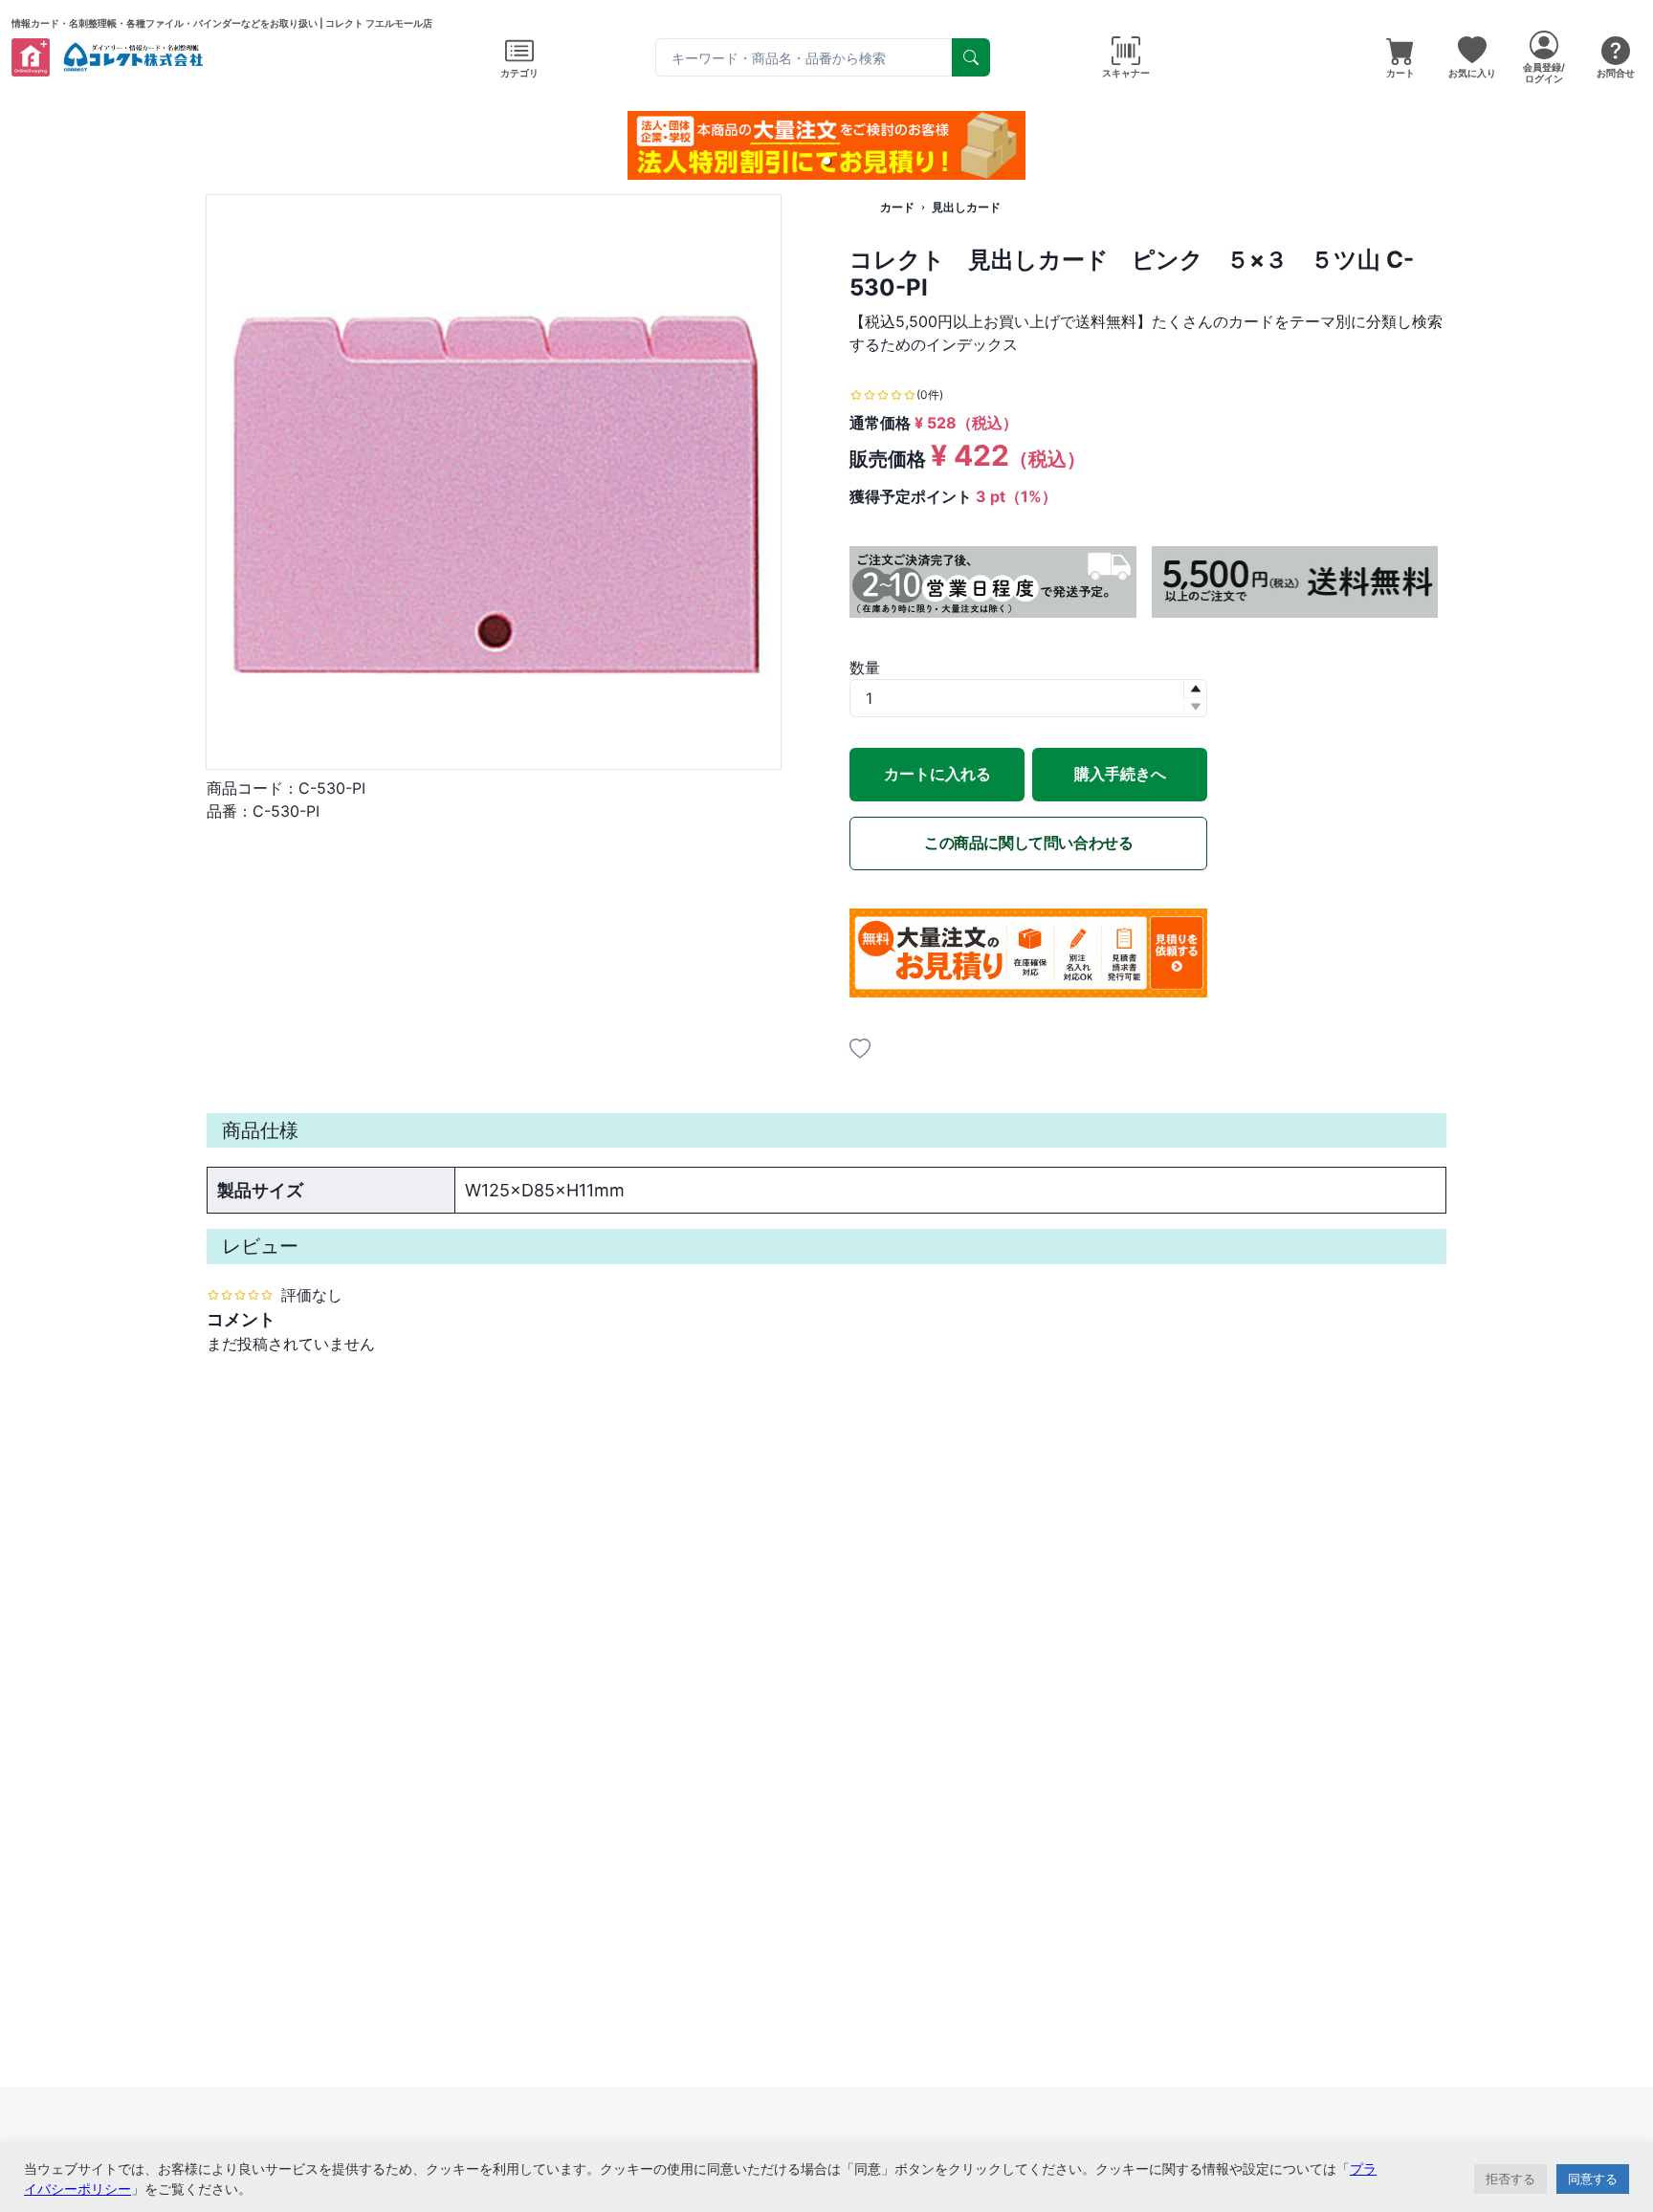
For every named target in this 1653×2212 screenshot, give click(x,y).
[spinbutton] (1028, 698)
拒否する (1510, 2179)
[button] (826, 161)
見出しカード (966, 207)
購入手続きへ (1120, 774)
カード (897, 207)
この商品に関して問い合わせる (1028, 843)
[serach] (971, 57)
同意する (1593, 2179)
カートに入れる (937, 774)
